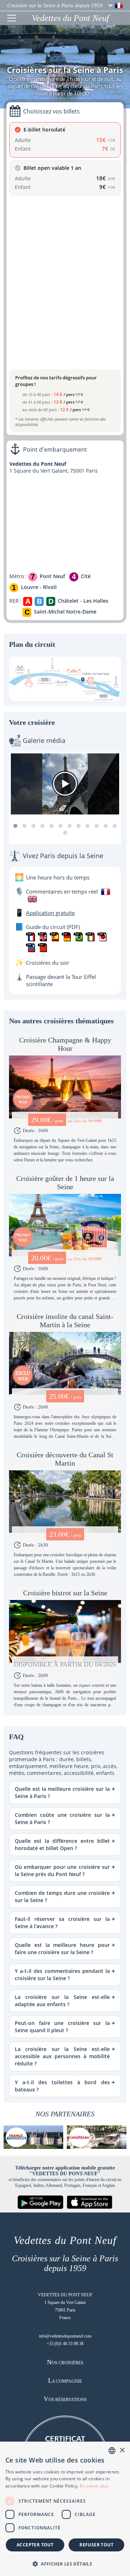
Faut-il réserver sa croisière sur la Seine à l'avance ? (62, 1923)
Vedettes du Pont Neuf (70, 18)
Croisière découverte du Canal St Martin (65, 1459)
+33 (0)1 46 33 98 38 (65, 2344)
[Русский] (31, 948)
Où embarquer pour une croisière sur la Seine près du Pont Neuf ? (62, 1870)
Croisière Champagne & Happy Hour (65, 1044)
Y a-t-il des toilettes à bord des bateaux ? (62, 2086)
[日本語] (102, 937)
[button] (65, 2564)
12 (115, 826)
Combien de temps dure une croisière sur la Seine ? (62, 1896)
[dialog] (65, 2509)
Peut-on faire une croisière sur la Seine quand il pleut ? (62, 2027)
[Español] (54, 937)
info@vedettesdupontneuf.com (65, 2336)
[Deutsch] (66, 937)
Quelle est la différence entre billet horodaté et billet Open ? (62, 1844)
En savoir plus (94, 2486)
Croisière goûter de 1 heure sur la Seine (65, 1182)
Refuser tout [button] (96, 2545)
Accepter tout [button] (35, 2545)
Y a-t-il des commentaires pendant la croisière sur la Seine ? (62, 1975)
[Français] (31, 937)
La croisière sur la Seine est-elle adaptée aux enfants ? (62, 2001)
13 (65, 833)
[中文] (42, 948)
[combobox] (112, 2451)
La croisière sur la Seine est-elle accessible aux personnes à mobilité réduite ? (62, 2056)
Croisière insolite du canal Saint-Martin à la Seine (65, 1321)
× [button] (122, 2450)
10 (97, 826)
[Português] (78, 937)
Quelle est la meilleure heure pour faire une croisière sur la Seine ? (62, 1949)
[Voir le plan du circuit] (65, 679)
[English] (42, 937)
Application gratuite (50, 913)
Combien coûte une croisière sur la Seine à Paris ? (62, 1818)
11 (106, 826)
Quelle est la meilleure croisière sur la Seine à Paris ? (62, 1792)
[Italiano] (90, 937)
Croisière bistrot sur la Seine (65, 1593)
